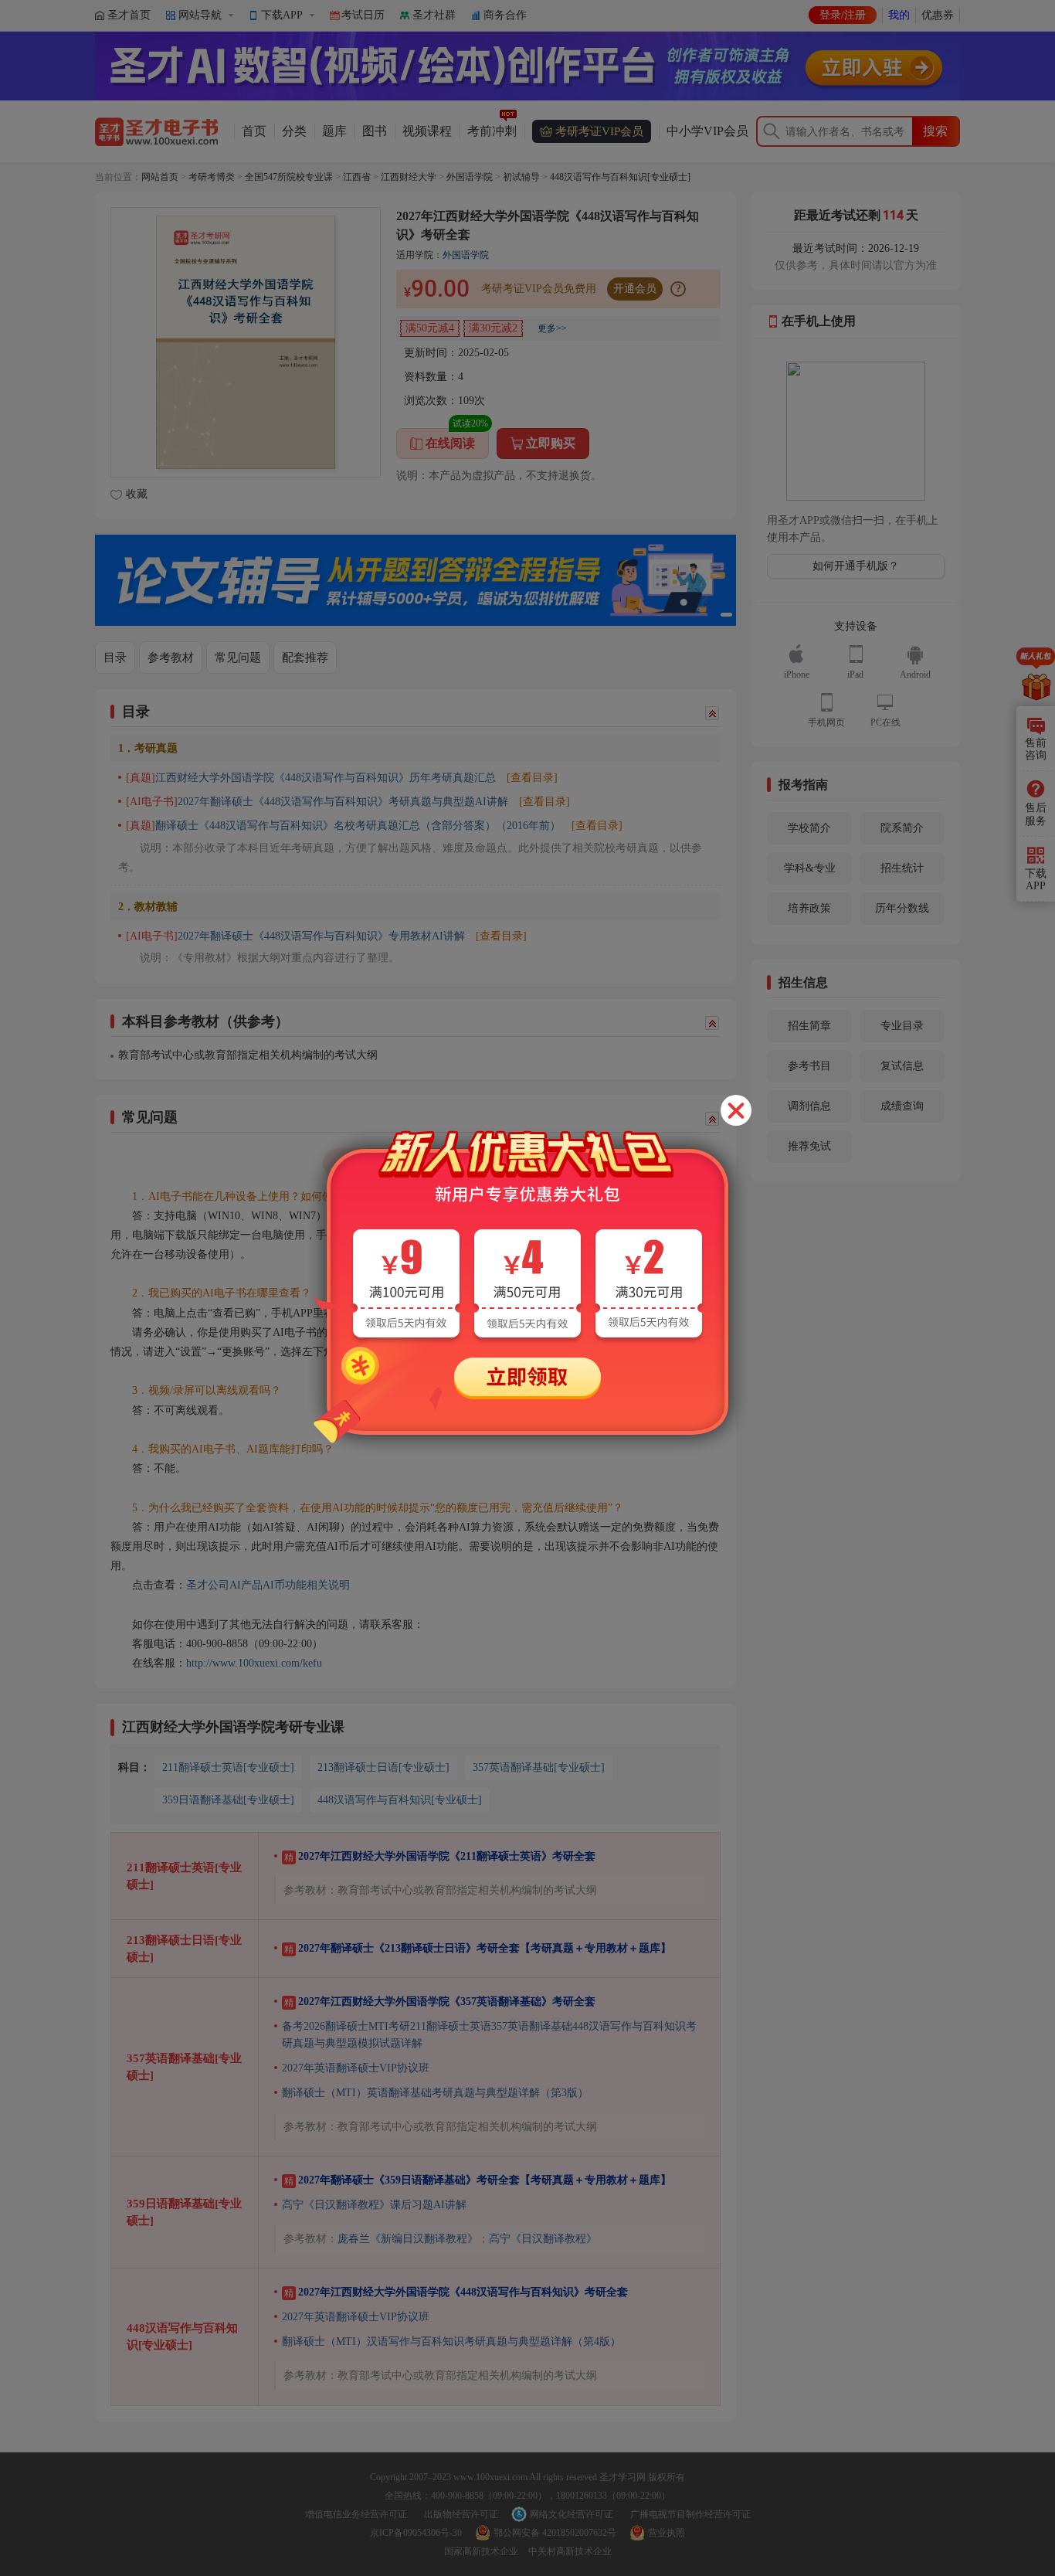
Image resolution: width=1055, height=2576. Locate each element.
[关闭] (736, 1110)
